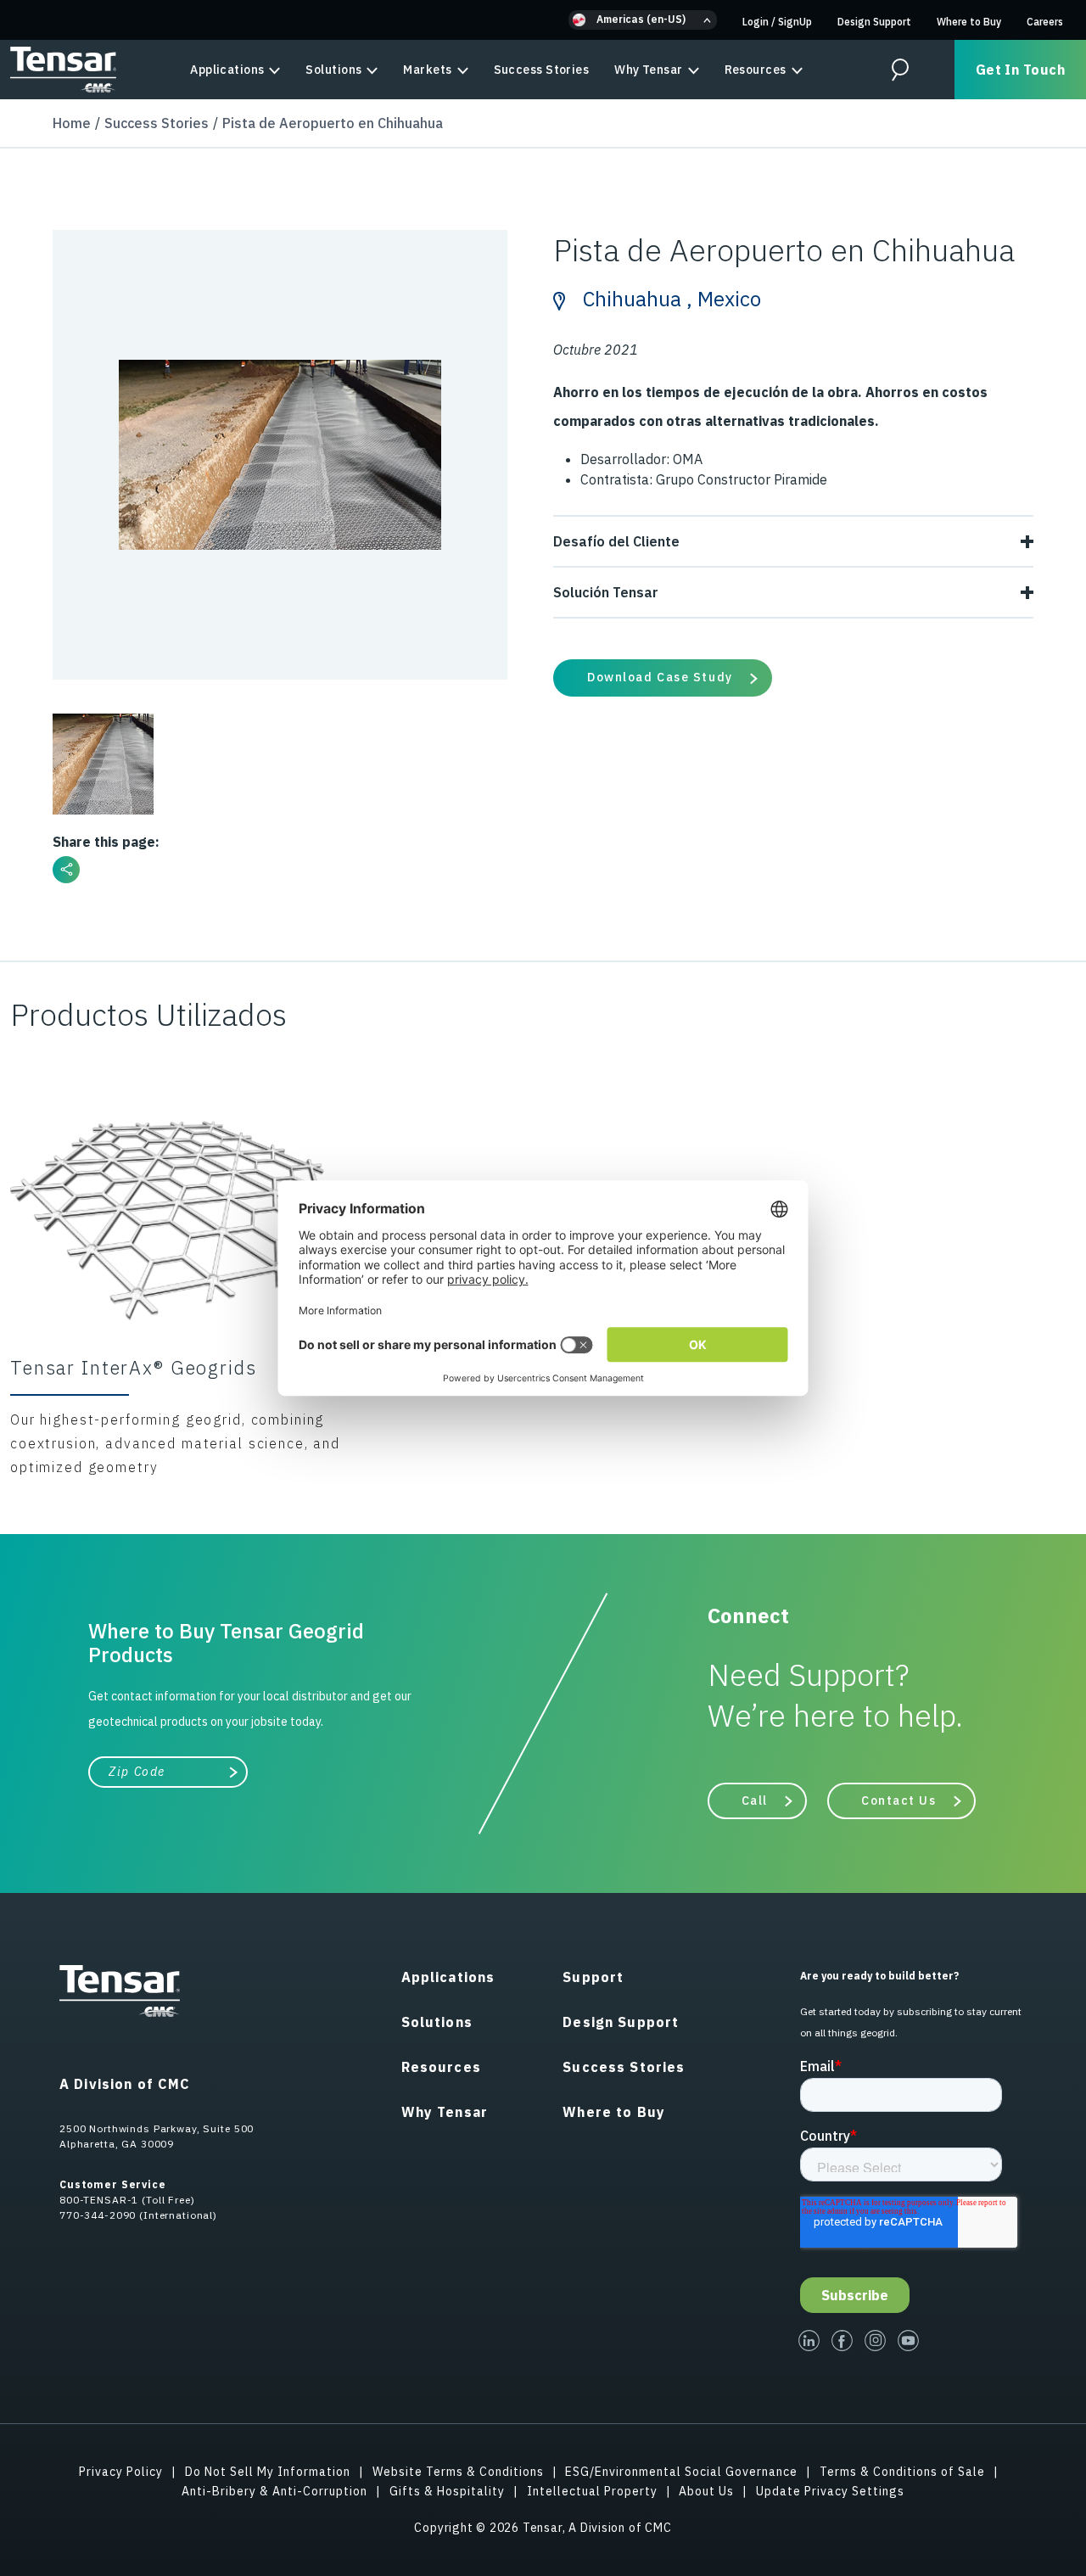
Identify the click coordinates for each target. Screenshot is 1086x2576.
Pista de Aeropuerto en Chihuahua (333, 123)
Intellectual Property (592, 2491)
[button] (643, 20)
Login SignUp (777, 22)
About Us (706, 2491)
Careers (1045, 22)
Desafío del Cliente (616, 541)
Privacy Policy (121, 2472)
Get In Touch (1020, 70)
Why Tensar (648, 70)
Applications (227, 70)
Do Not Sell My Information (268, 2472)
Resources (756, 70)
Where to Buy (969, 22)
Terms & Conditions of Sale (902, 2472)
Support (593, 1977)
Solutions (333, 70)
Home (72, 123)
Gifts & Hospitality (447, 2491)
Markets (427, 70)
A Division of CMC (125, 2084)
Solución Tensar (606, 592)
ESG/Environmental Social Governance (681, 2472)
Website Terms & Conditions (458, 2472)
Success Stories (542, 70)
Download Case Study (660, 677)
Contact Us (899, 1800)
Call (755, 1800)
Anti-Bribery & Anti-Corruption (274, 2491)
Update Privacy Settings (830, 2491)
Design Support (874, 22)
